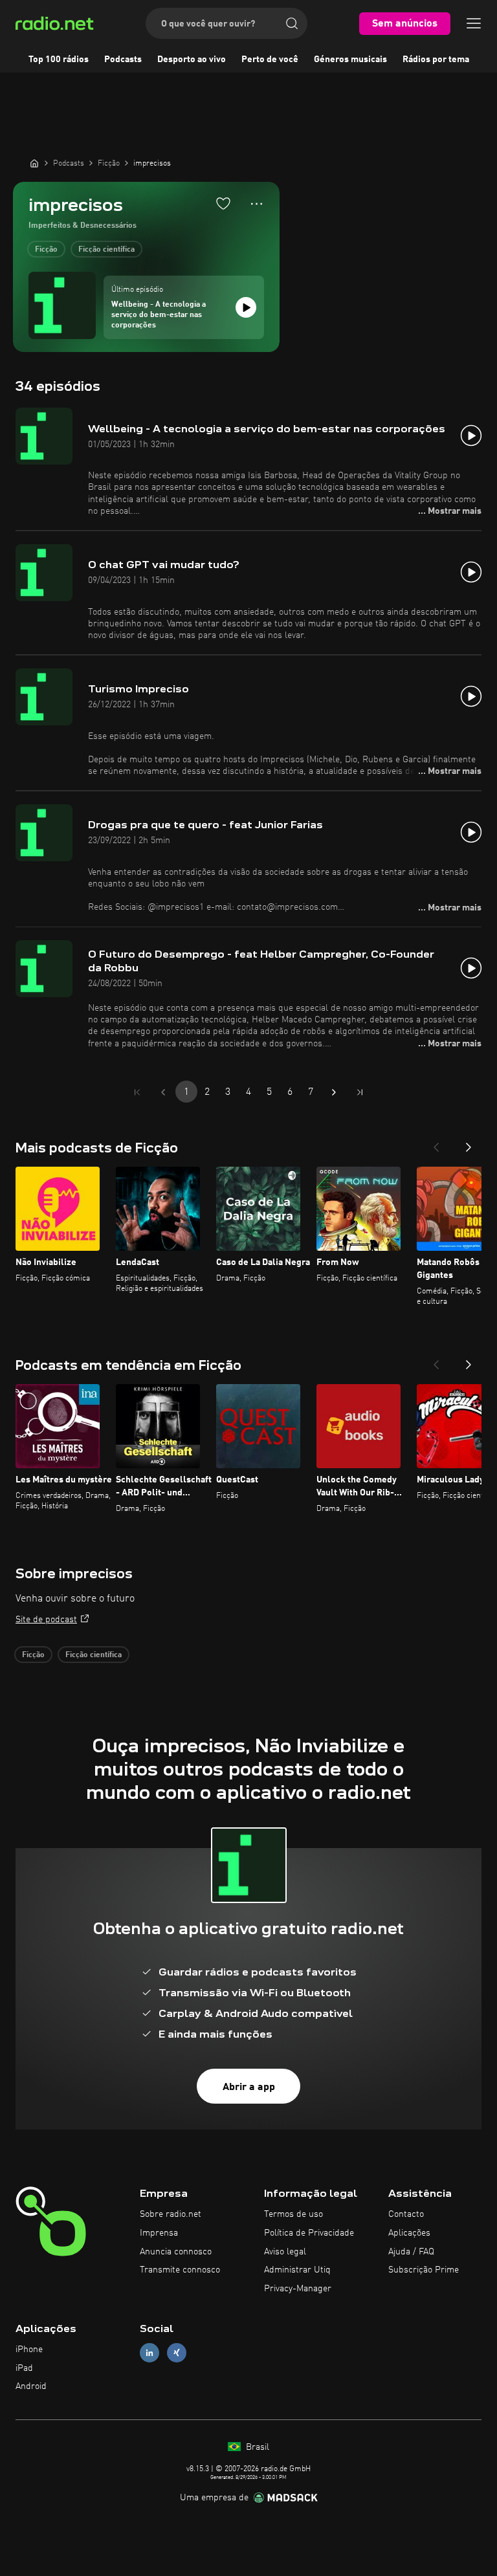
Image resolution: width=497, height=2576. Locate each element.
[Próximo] (469, 1143)
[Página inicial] (34, 163)
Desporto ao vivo (192, 60)
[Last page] (360, 1092)
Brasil (256, 2447)
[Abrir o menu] (474, 23)
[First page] (137, 1092)
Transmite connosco (180, 2270)
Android (31, 2386)
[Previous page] (163, 1092)
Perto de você (270, 60)
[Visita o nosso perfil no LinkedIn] (149, 2352)
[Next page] (334, 1092)
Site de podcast (46, 1620)
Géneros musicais (350, 60)
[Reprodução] (246, 307)
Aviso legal (285, 2252)
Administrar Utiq (297, 2270)
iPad (24, 2368)
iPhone (29, 2350)
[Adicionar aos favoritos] (223, 203)
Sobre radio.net (171, 2214)
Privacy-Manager (298, 2289)
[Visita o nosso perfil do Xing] (177, 2352)
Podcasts (123, 60)
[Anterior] (436, 1143)
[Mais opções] (257, 204)
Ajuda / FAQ (411, 2252)
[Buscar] (292, 23)
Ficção (46, 250)
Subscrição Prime (424, 2270)
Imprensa (159, 2233)
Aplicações (409, 2233)
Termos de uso (293, 2214)
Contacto (406, 2214)
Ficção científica (106, 250)
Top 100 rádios (59, 60)
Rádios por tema (436, 60)
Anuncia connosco (176, 2252)
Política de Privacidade (309, 2233)
